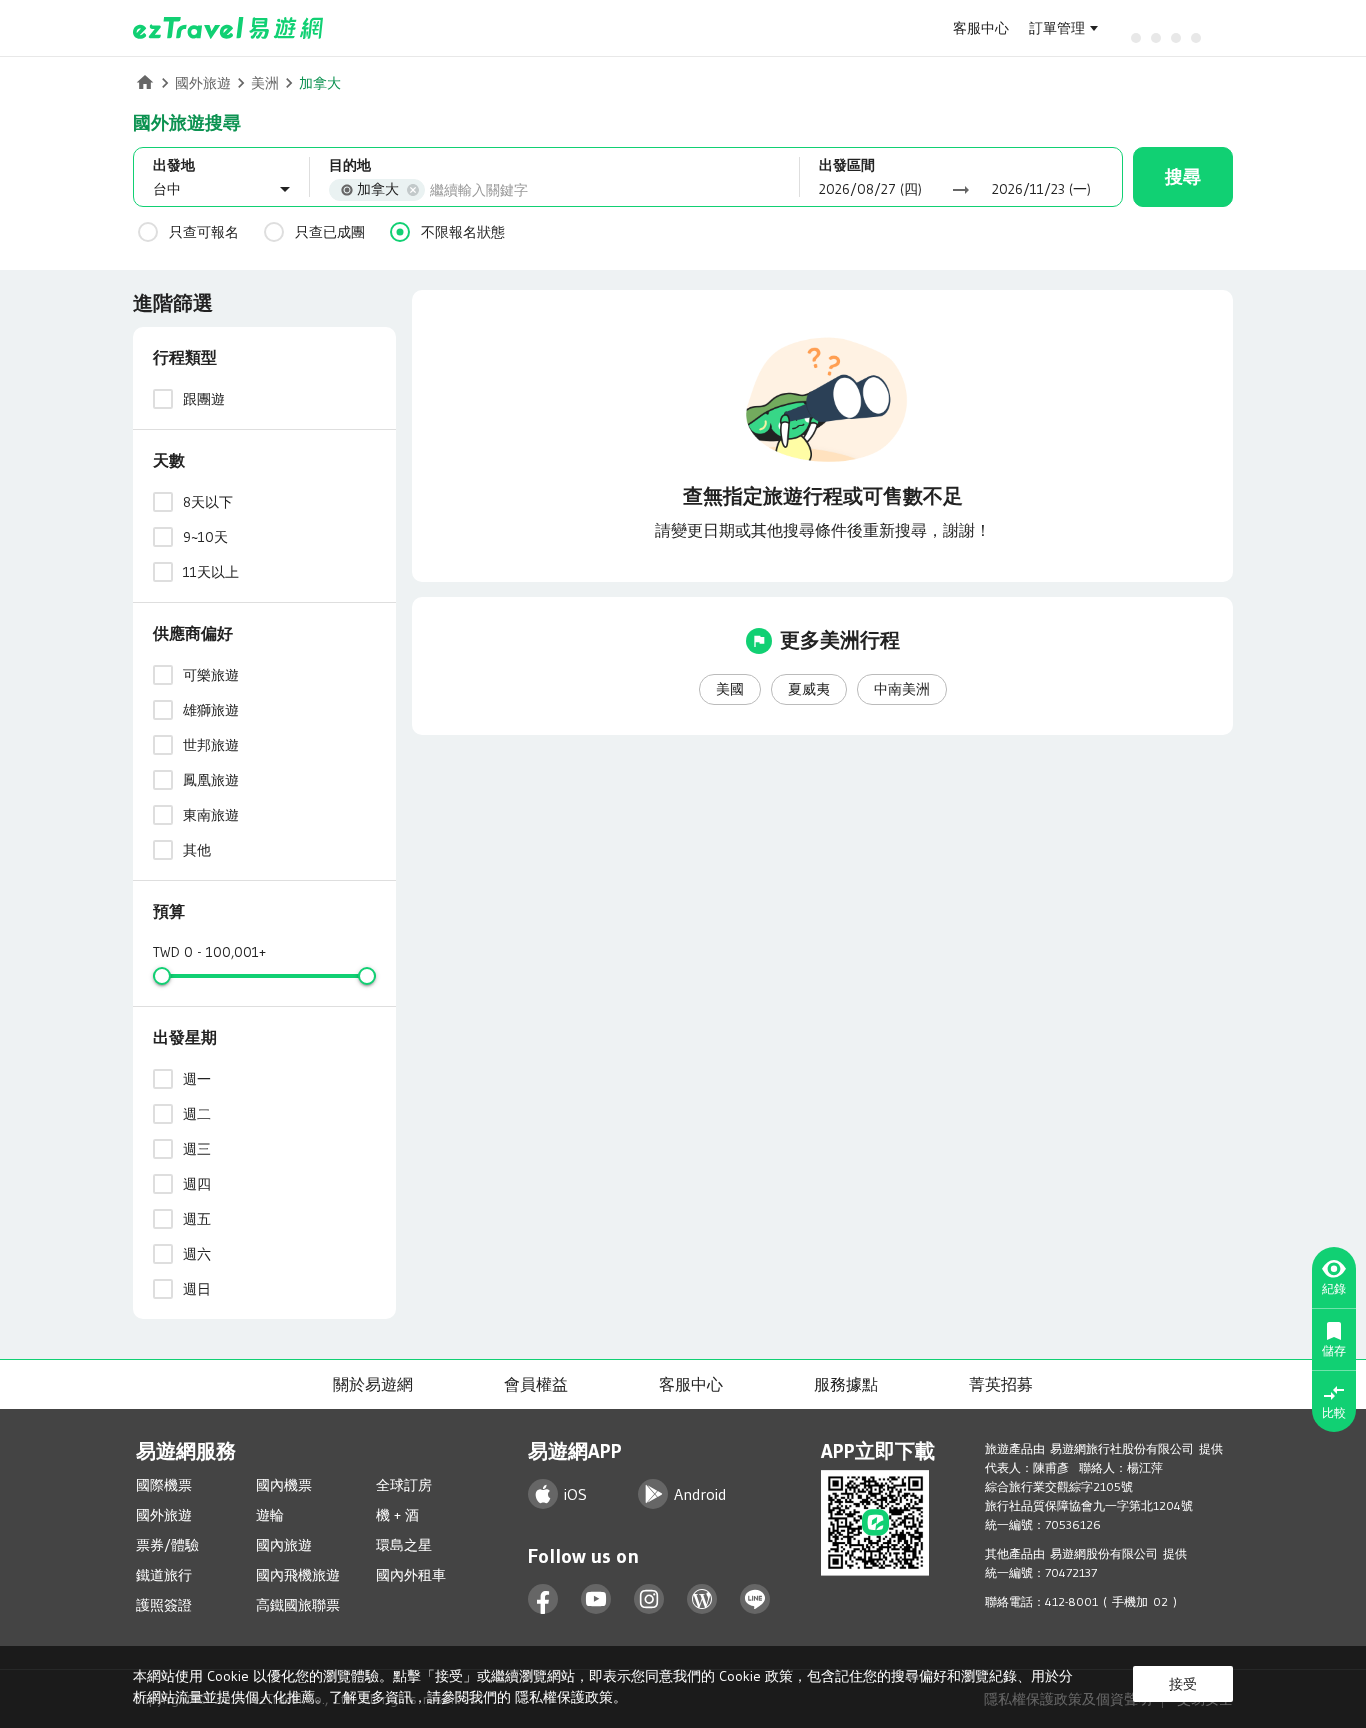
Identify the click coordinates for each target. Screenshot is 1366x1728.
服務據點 (846, 1384)
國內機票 (284, 1485)
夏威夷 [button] (809, 689)
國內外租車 (411, 1575)
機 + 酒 (397, 1515)
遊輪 (270, 1515)
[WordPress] (702, 1599)
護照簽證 (164, 1605)
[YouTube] (596, 1599)
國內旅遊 (284, 1545)
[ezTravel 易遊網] (228, 28)
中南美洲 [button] (902, 689)
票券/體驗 (167, 1545)
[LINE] (755, 1599)
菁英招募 (1001, 1384)
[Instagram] (649, 1599)
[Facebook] (543, 1599)
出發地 (174, 165)
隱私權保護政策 (564, 1697)
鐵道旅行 (164, 1575)
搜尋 (1183, 177)
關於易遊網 (373, 1384)
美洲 (265, 83)
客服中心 (981, 28)
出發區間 (847, 165)
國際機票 (164, 1485)
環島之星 (404, 1545)
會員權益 (536, 1384)
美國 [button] (730, 689)
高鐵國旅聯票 (298, 1605)
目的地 (350, 165)
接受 (1183, 1684)
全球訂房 (404, 1485)
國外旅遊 (203, 83)
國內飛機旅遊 (298, 1575)
